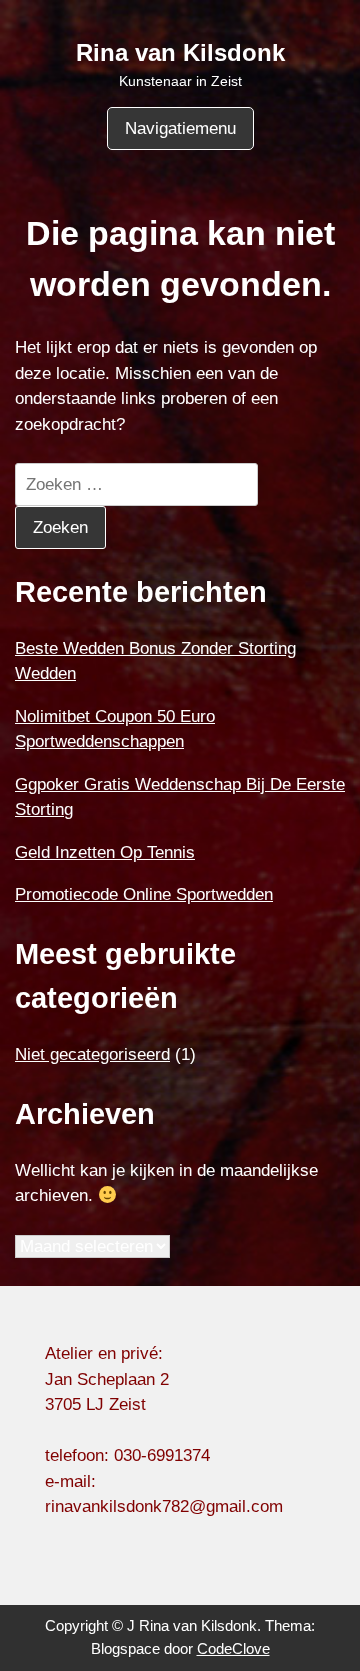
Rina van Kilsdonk (180, 52)
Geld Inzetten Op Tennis (105, 852)
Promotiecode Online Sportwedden (144, 894)
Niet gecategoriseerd (92, 1054)
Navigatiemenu (180, 128)
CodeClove (233, 1648)
